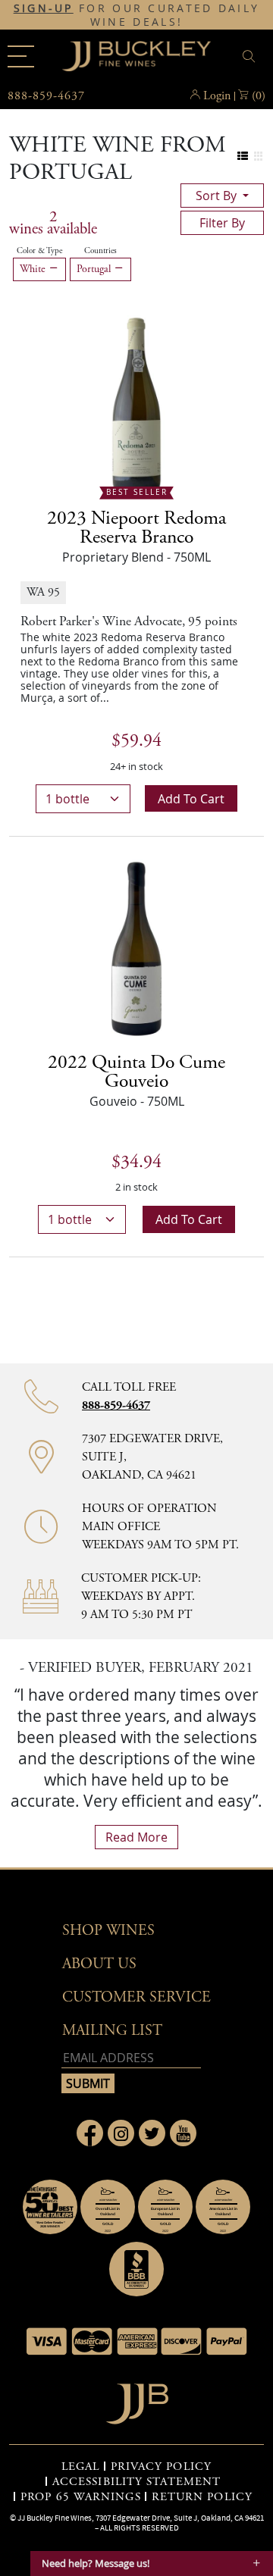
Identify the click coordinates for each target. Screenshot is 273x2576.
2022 (136, 1072)
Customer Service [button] (136, 1997)
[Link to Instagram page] (121, 2133)
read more (136, 1837)
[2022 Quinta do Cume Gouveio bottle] (136, 947)
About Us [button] (99, 1964)
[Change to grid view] (258, 157)
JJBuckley (136, 56)
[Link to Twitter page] (152, 2133)
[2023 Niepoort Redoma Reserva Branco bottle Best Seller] (136, 403)
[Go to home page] (137, 2400)
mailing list (112, 2031)
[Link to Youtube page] (183, 2133)
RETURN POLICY (202, 2497)
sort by (218, 196)
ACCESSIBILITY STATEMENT (136, 2482)
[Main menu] (21, 56)
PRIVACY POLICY (161, 2467)
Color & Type (39, 251)
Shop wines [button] (108, 1931)
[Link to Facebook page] (90, 2133)
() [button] (259, 96)
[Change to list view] (243, 157)
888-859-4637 (116, 1405)
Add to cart (191, 799)
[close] (251, 56)
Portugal (95, 269)
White (34, 269)
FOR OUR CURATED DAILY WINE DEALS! (137, 15)
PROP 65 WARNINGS (81, 2497)
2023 (136, 528)
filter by (222, 223)
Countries (100, 251)
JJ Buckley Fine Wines (55, 2518)
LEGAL (81, 2467)
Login (217, 96)
